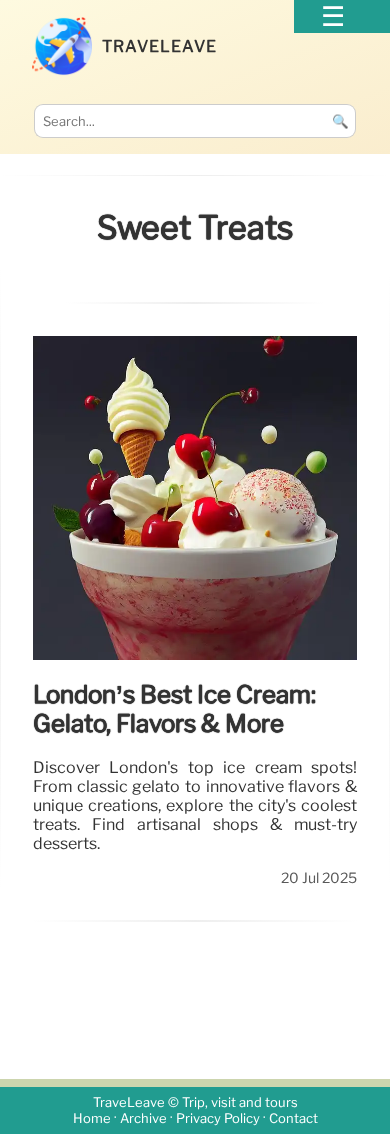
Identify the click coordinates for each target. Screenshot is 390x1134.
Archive (143, 1118)
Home (92, 1118)
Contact (293, 1118)
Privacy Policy (218, 1118)
